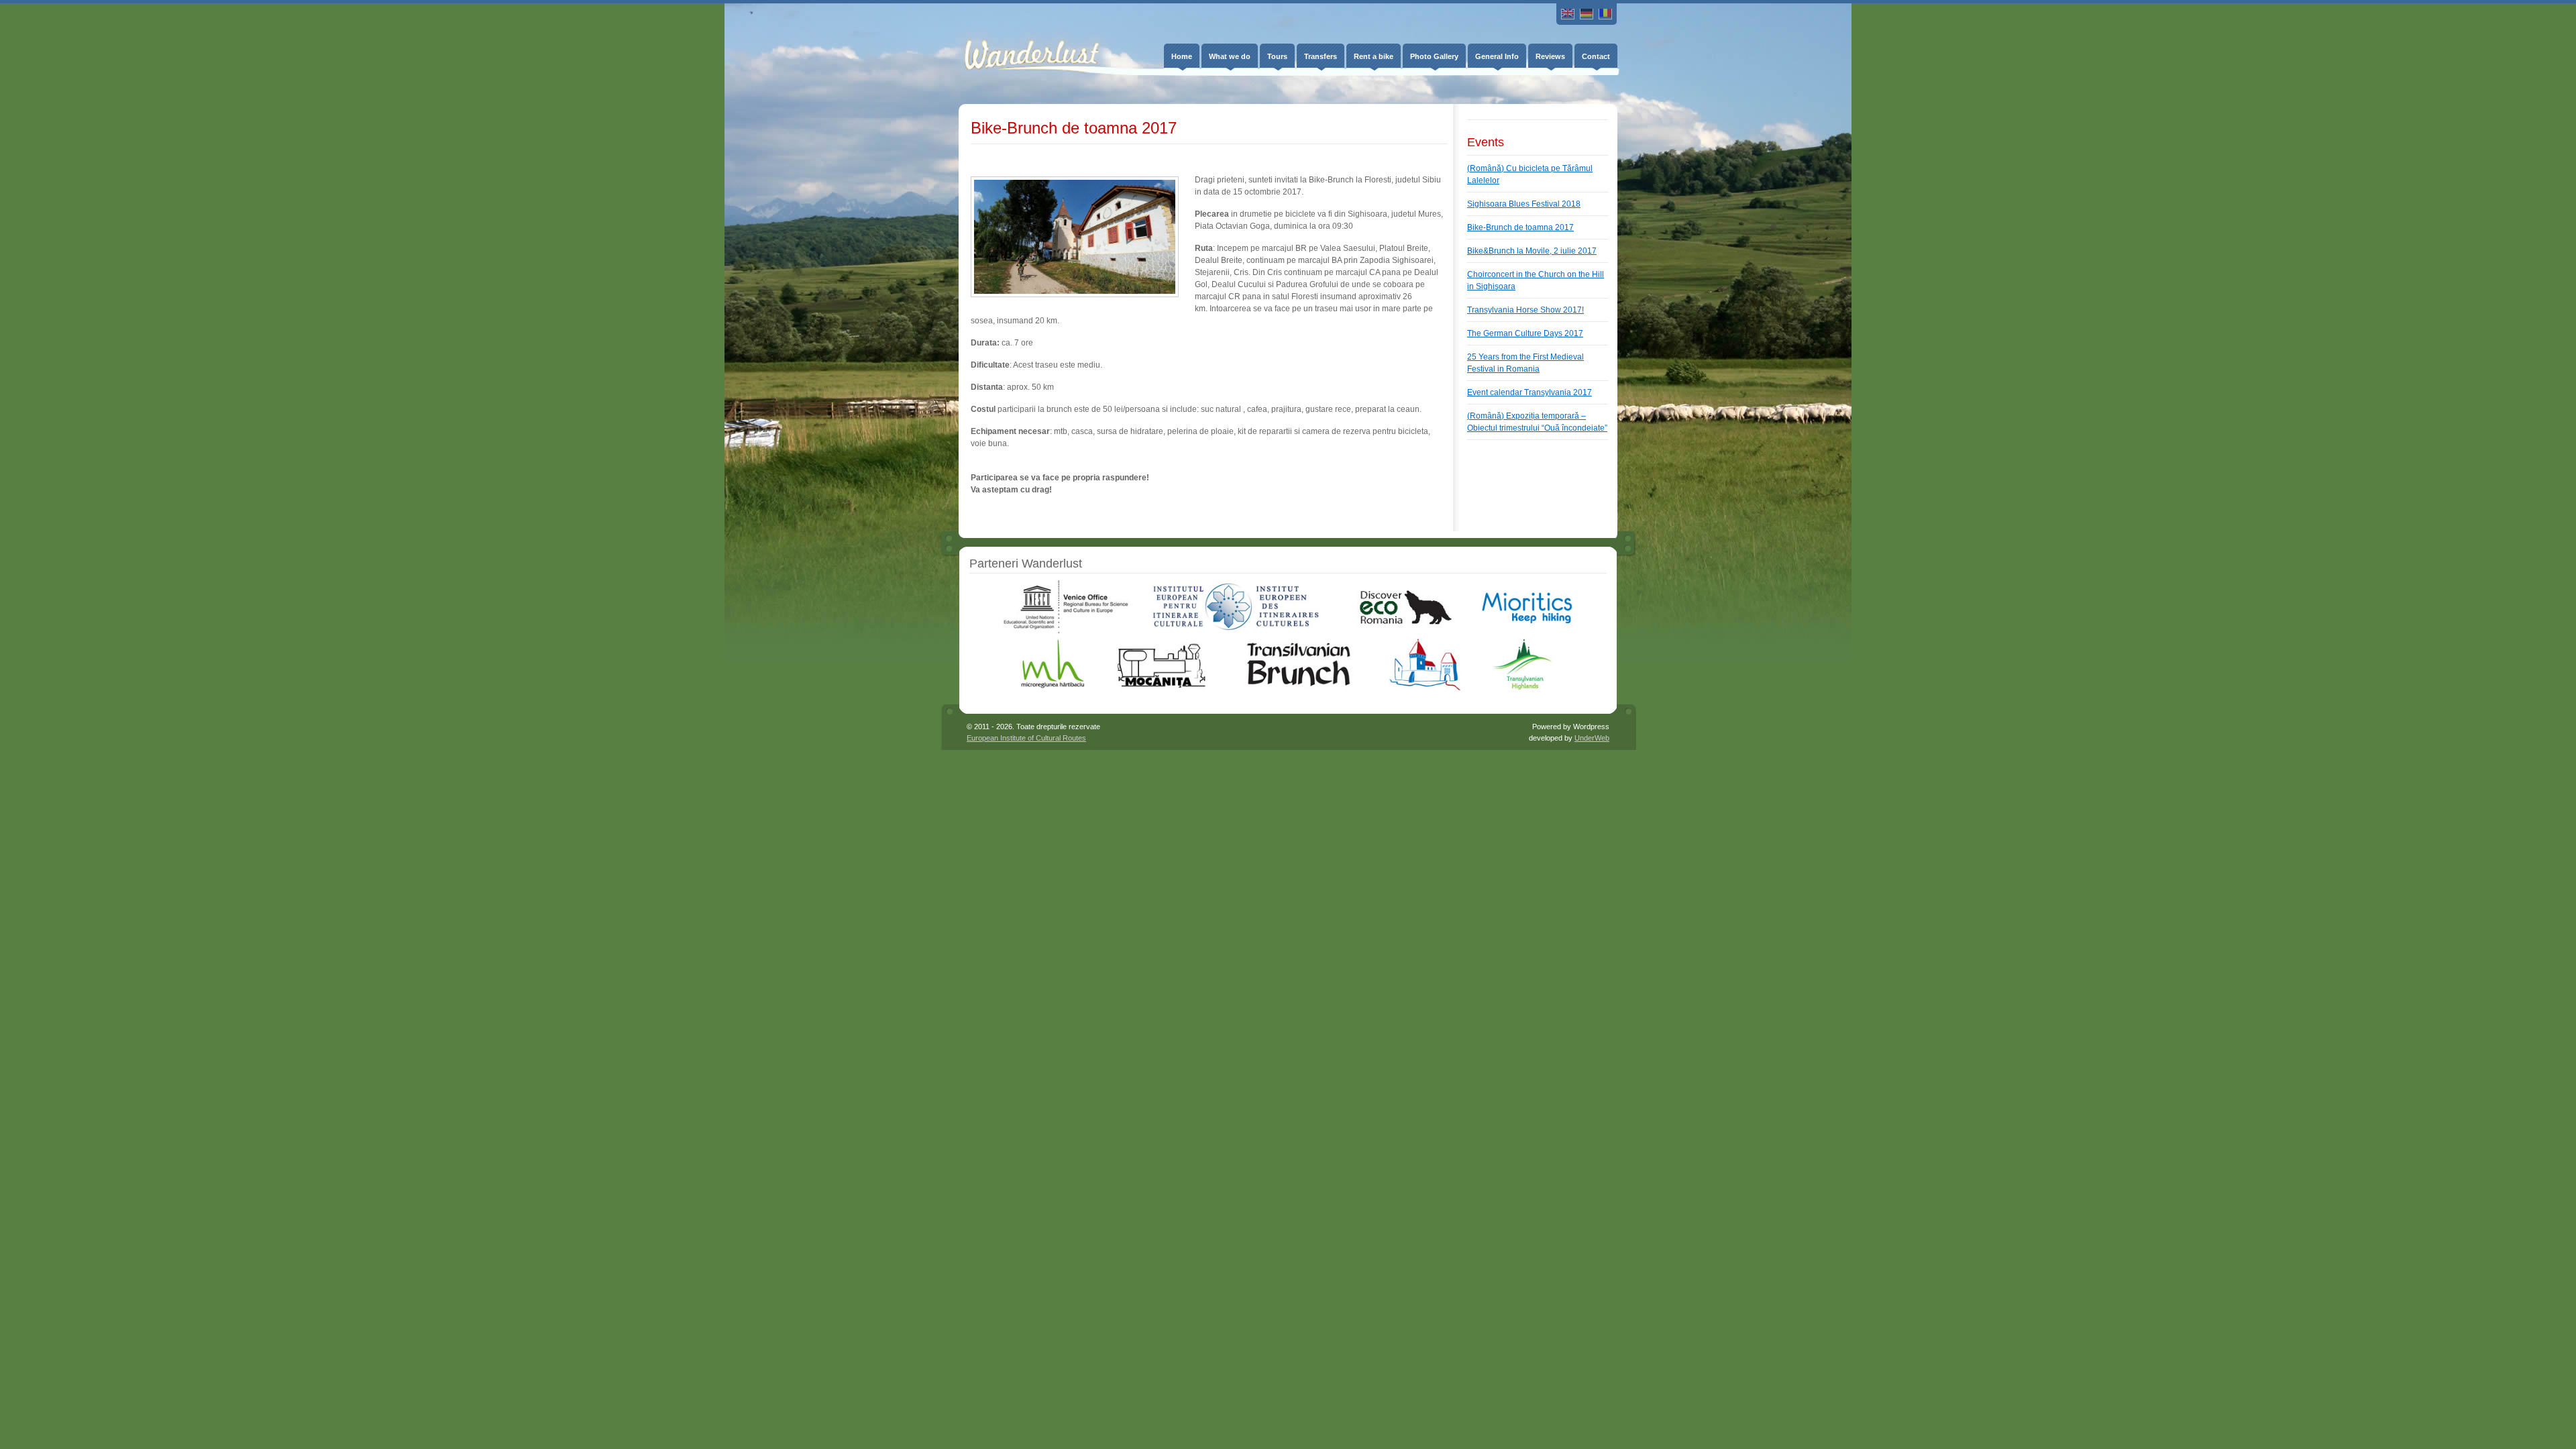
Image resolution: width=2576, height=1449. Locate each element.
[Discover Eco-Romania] (1400, 631)
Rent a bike (1374, 56)
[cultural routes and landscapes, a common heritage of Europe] (1236, 631)
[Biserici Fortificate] (1425, 688)
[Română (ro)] (1605, 14)
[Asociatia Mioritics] (1527, 631)
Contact (1596, 56)
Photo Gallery (1434, 56)
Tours (1277, 56)
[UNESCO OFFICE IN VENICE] (1065, 631)
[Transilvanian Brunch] (1298, 688)
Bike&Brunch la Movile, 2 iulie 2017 (1532, 251)
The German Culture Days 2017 (1525, 333)
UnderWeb (1592, 738)
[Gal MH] (1054, 688)
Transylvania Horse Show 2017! (1525, 310)
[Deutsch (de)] (1587, 14)
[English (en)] (1568, 14)
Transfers (1321, 56)
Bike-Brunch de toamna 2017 (1520, 227)
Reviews (1550, 56)
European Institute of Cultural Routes (1026, 738)
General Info (1497, 56)
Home (1182, 56)
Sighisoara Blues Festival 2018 (1524, 204)
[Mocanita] (1161, 688)
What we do (1230, 56)
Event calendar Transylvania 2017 (1529, 392)
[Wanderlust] (1022, 45)
